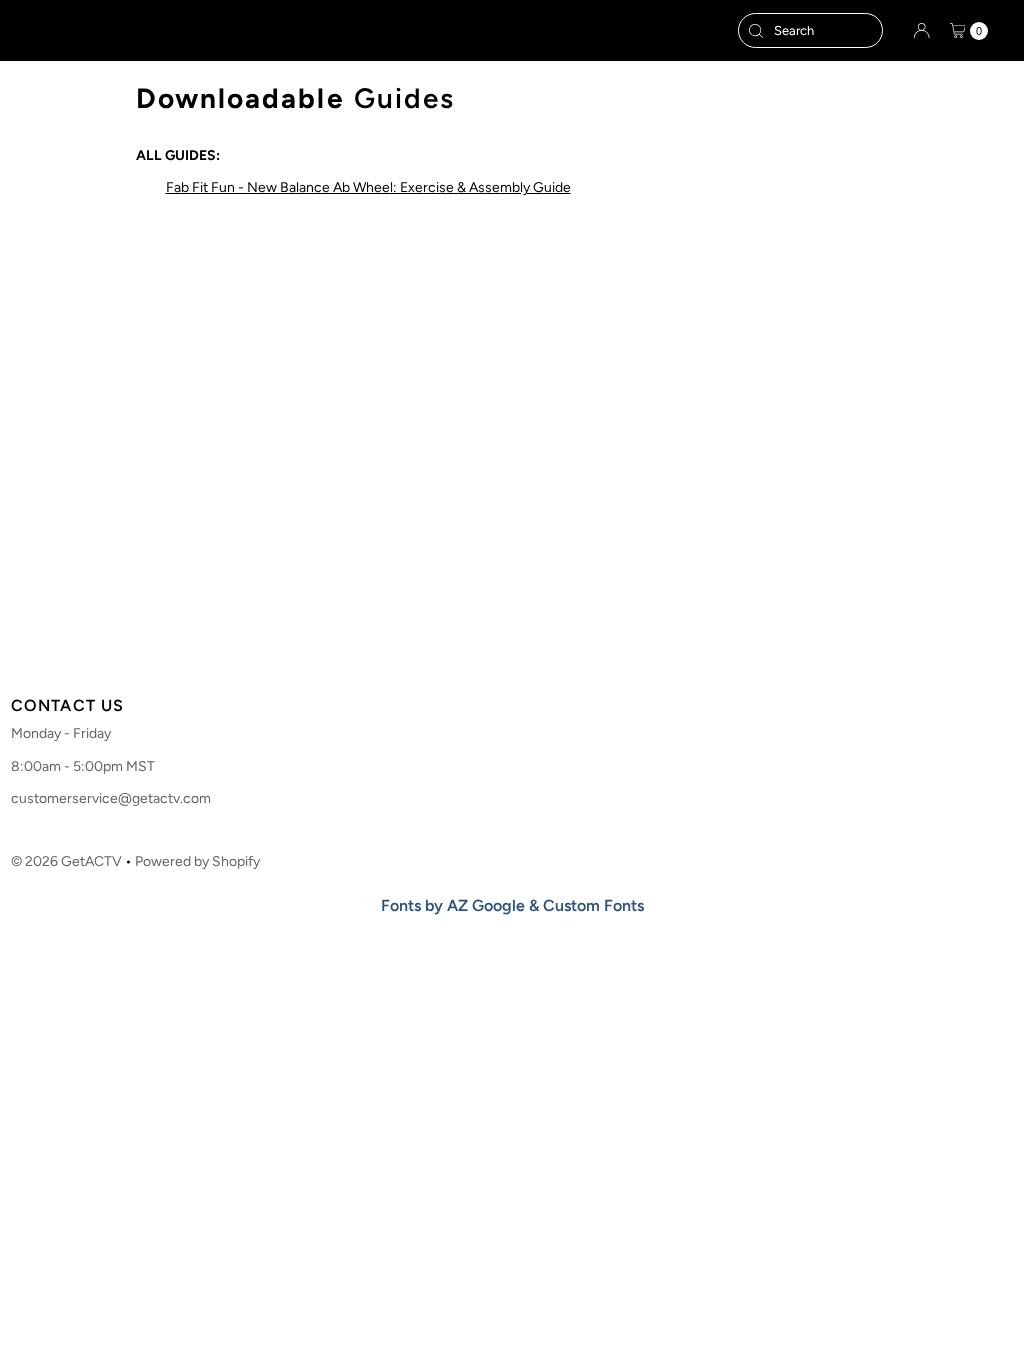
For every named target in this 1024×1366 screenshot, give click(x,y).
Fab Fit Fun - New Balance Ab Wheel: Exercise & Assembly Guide (368, 187)
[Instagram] (506, 652)
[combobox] (810, 30)
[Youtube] (546, 652)
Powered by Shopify (197, 861)
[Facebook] (472, 652)
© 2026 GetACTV (66, 861)
